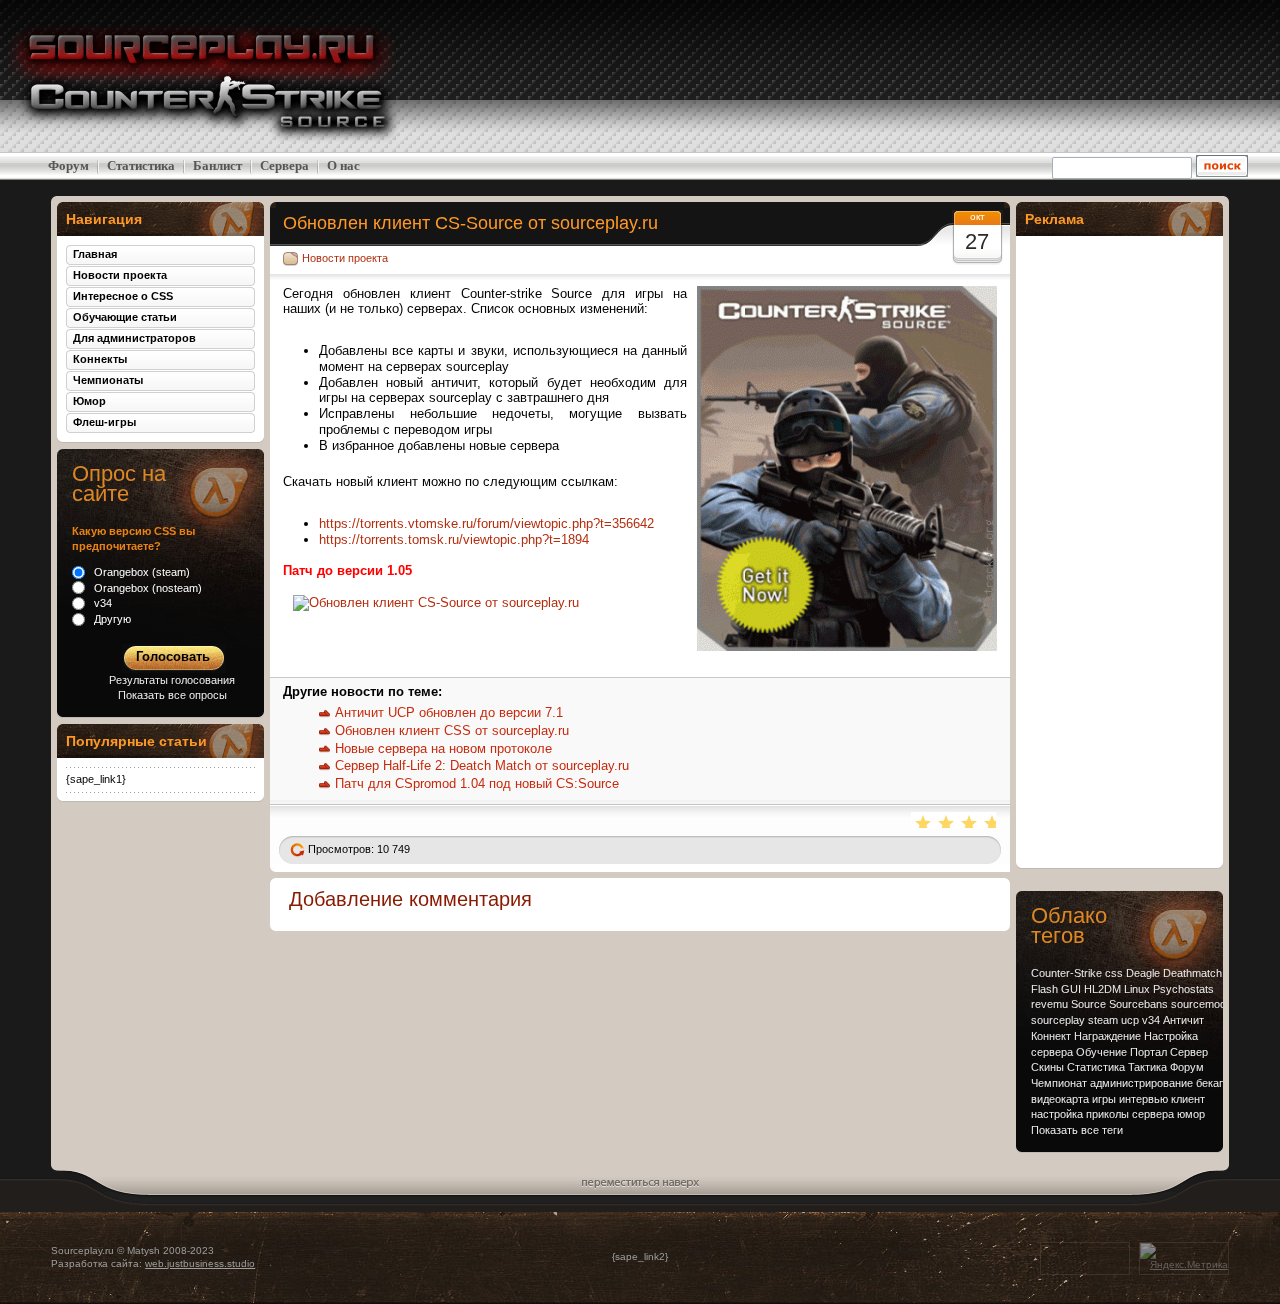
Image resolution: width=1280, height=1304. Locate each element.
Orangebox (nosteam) (146, 588)
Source (1088, 1004)
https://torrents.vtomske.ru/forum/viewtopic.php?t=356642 (486, 523)
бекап (1210, 1083)
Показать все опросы (172, 695)
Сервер (1189, 1052)
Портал (1148, 1052)
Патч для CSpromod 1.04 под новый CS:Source (477, 783)
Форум (68, 165)
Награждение (1107, 1036)
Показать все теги (1077, 1130)
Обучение (1101, 1052)
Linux (1137, 989)
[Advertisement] (1120, 76)
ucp (1130, 1020)
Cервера (284, 165)
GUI (1071, 989)
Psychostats (1183, 989)
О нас (343, 165)
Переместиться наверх (640, 1180)
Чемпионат (1059, 1083)
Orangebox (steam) (140, 572)
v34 (1151, 1020)
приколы (1107, 1114)
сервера (1153, 1114)
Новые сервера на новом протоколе (443, 748)
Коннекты (100, 359)
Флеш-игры (104, 422)
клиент (1188, 1099)
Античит (1183, 1020)
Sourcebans (1138, 1004)
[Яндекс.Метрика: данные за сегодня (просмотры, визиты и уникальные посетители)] (1184, 1257)
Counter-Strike (1066, 973)
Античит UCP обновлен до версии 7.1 (449, 712)
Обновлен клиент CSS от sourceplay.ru (452, 730)
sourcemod (1198, 1004)
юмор (1191, 1114)
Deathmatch (1192, 973)
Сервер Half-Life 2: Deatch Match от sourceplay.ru (482, 765)
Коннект (1051, 1036)
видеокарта (1060, 1099)
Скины (1047, 1067)
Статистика (141, 165)
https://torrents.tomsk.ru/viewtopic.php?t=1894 (454, 539)
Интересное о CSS (123, 296)
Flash (1044, 989)
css (1114, 973)
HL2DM (1102, 989)
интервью (1143, 1099)
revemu (1049, 1004)
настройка (1057, 1114)
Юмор (89, 401)
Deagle (1143, 973)
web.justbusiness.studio (200, 1263)
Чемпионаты (108, 380)
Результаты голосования (172, 680)
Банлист (217, 165)
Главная (95, 254)
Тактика (1147, 1067)
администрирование (1141, 1083)
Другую (111, 619)
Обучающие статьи (125, 317)
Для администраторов (134, 338)
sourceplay (1058, 1020)
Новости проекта (345, 258)
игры (1104, 1099)
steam (1103, 1020)
